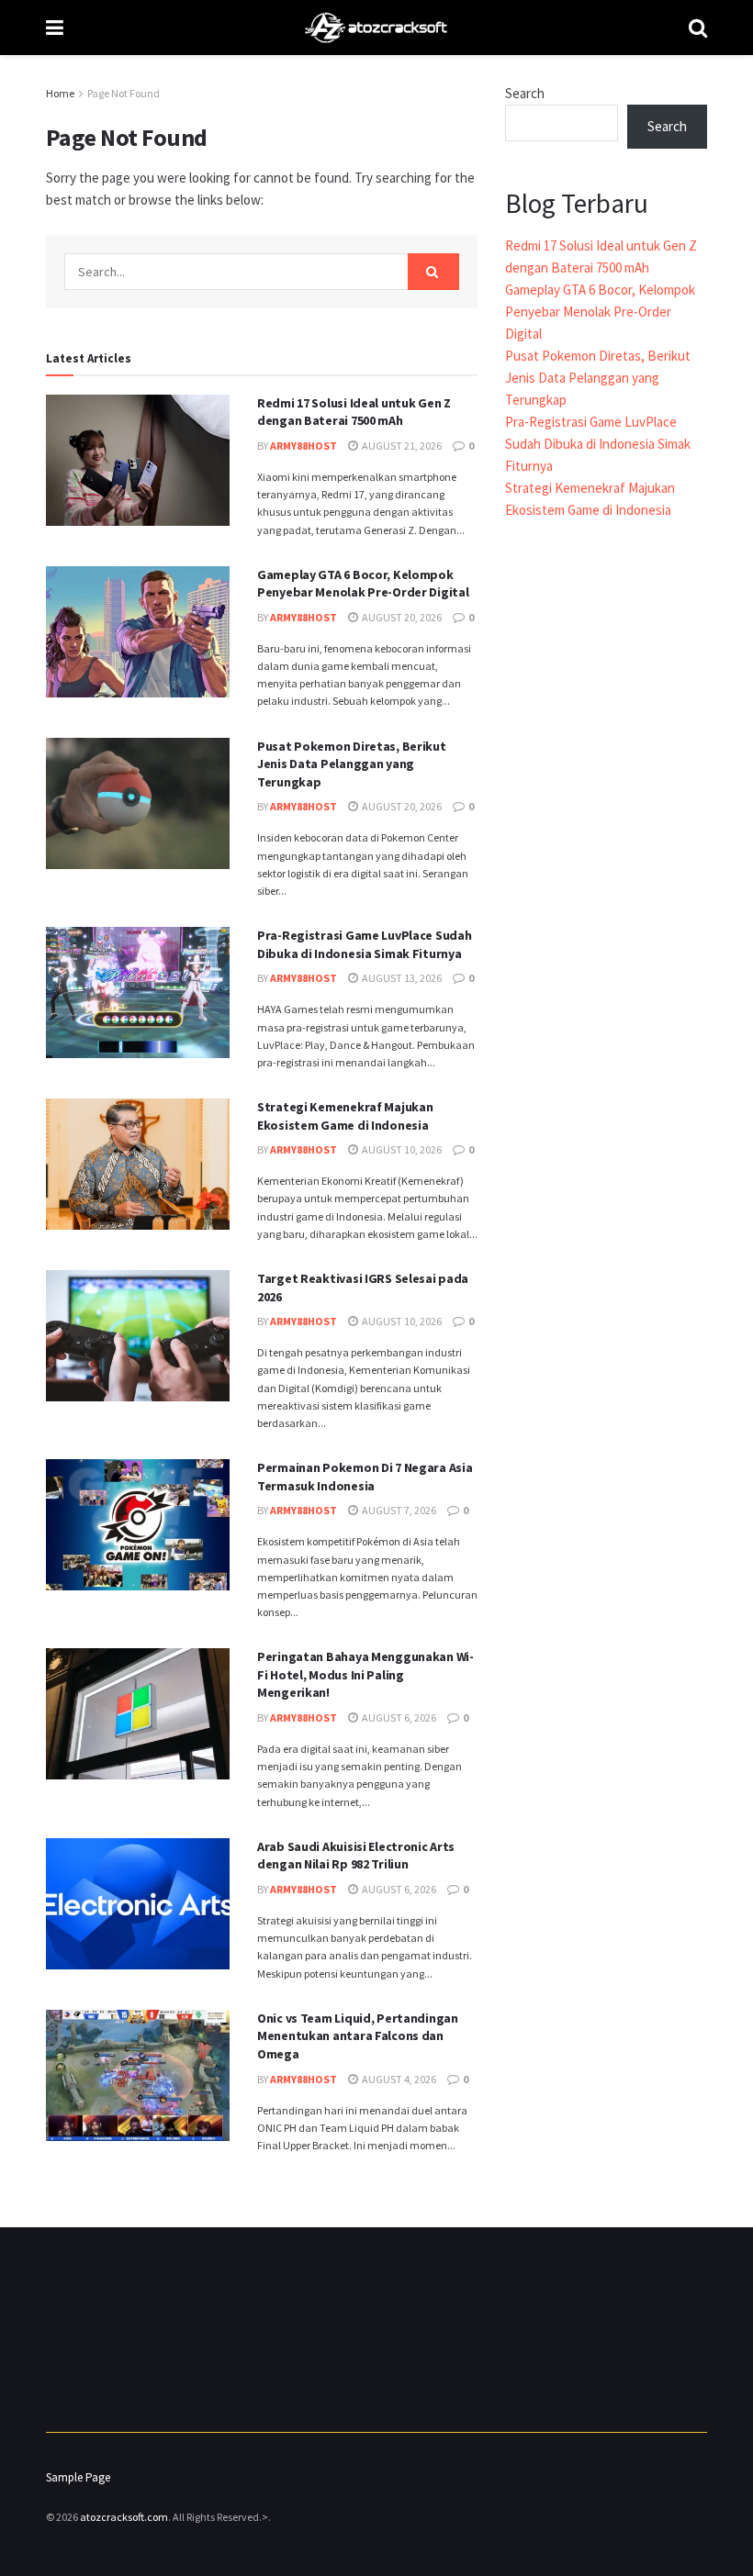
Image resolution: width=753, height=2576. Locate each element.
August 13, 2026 (401, 978)
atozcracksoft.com (124, 2517)
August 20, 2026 (401, 617)
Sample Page (78, 2477)
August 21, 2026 (401, 446)
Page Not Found (124, 93)
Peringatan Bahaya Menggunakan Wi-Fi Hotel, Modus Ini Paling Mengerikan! (365, 1674)
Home (60, 93)
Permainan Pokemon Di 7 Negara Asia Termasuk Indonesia (365, 1477)
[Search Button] (433, 272)
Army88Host (303, 446)
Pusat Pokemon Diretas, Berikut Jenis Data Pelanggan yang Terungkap (352, 764)
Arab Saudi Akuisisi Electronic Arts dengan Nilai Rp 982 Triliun (356, 1856)
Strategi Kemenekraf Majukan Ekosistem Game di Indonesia (345, 1116)
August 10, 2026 (401, 1149)
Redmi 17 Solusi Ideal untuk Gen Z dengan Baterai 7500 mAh (354, 412)
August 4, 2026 (398, 2079)
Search (525, 93)
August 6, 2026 (398, 1717)
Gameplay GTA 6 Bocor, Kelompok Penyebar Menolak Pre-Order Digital (363, 584)
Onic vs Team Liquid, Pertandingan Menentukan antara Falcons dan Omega (358, 2036)
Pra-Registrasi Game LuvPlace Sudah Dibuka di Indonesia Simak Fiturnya (364, 944)
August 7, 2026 (398, 1510)
